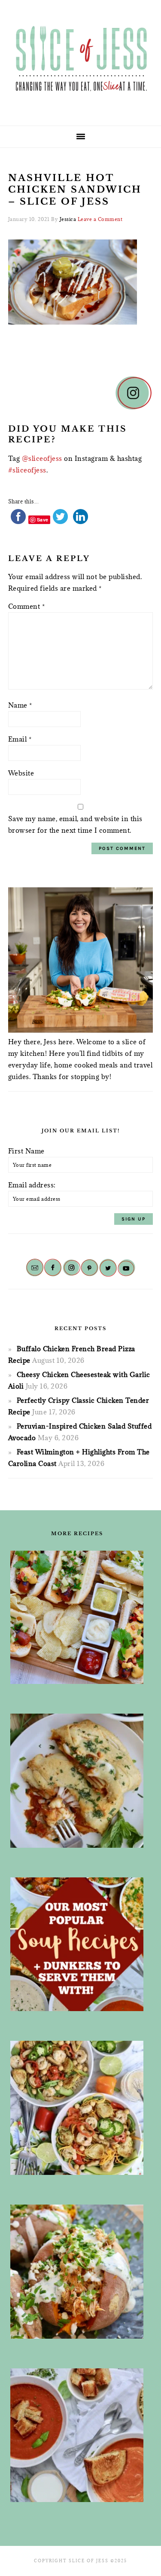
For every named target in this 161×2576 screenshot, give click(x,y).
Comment (27, 606)
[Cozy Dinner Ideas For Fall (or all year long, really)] (77, 2272)
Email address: (32, 1185)
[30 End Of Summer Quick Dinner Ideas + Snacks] (77, 1618)
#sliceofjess (27, 470)
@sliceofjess (42, 458)
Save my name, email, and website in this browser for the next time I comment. (75, 824)
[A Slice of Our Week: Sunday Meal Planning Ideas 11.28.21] (77, 2435)
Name (20, 705)
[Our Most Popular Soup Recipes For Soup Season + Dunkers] (77, 1944)
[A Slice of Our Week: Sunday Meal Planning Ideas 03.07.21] (77, 1781)
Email (20, 739)
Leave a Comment (100, 219)
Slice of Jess (81, 60)
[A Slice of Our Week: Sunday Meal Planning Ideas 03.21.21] (77, 2108)
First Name (26, 1151)
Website (21, 773)
